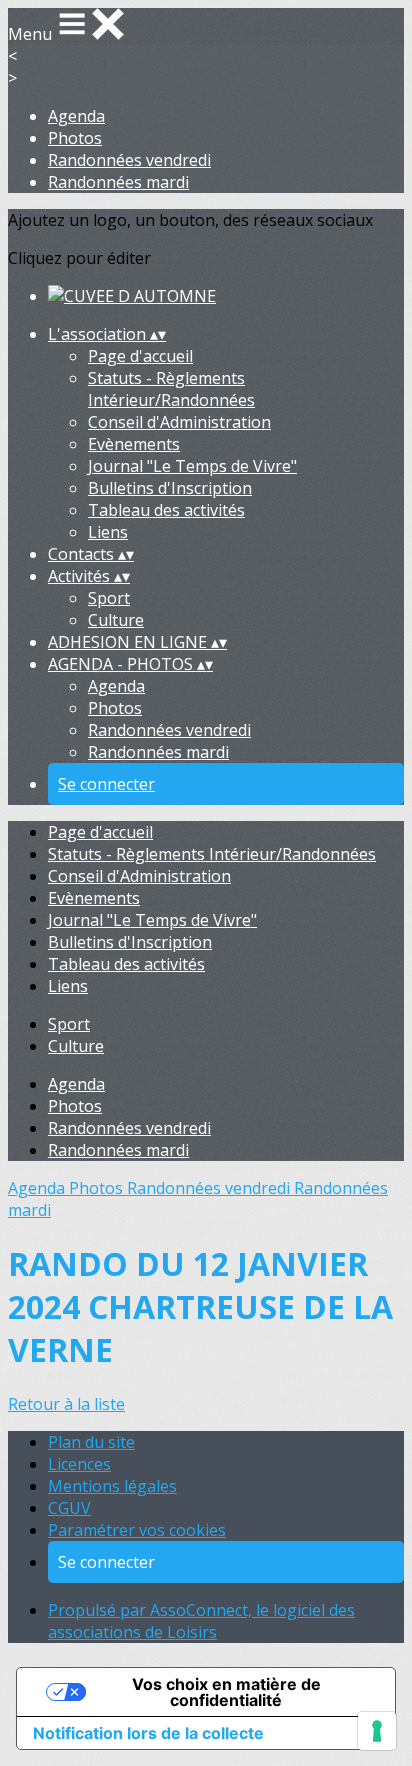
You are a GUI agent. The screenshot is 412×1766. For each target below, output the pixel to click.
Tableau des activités (166, 510)
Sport (109, 598)
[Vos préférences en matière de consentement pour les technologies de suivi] (377, 1731)
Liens (108, 532)
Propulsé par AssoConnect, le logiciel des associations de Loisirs (201, 1621)
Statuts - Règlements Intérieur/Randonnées (171, 389)
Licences (79, 1464)
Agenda (76, 116)
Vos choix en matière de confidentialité (226, 1692)
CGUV (69, 1508)
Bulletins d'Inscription (170, 488)
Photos (75, 138)
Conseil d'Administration (179, 422)
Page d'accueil (140, 356)
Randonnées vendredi (129, 160)
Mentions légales (112, 1486)
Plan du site (91, 1442)
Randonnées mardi (118, 182)
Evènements (134, 444)
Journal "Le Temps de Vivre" (192, 466)
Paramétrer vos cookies (137, 1530)
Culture (116, 620)
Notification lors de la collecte (148, 1733)
